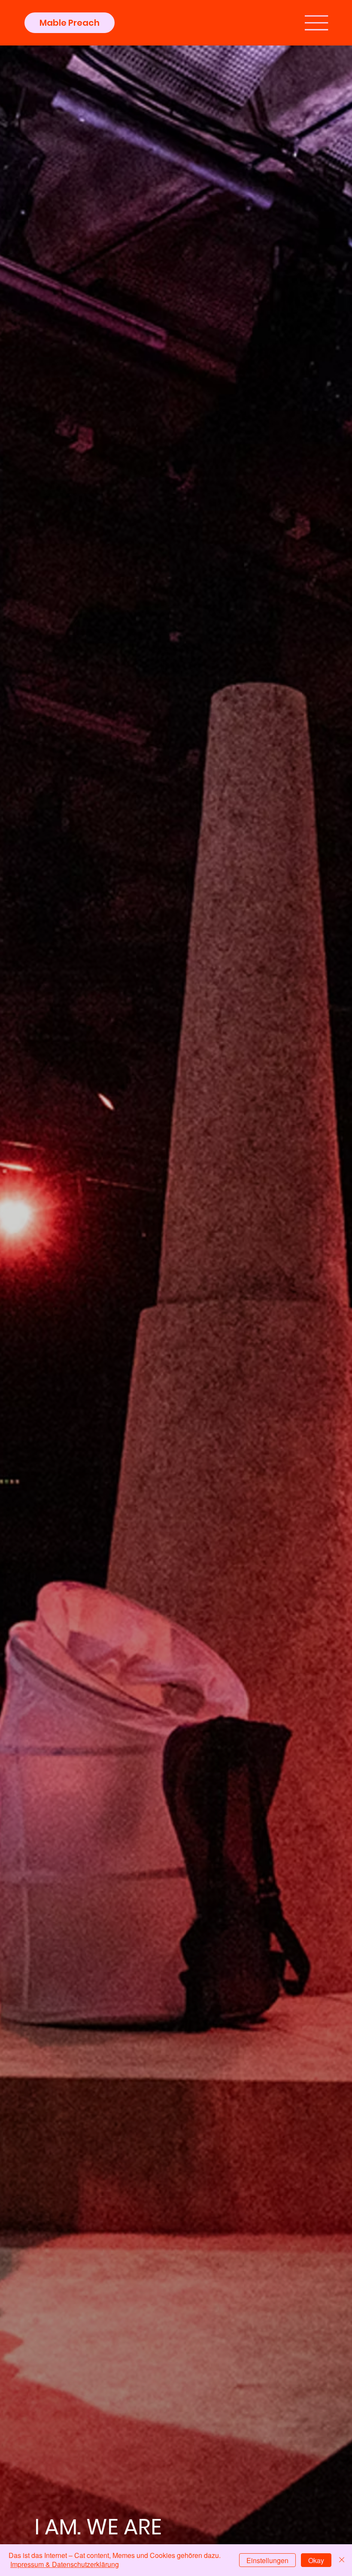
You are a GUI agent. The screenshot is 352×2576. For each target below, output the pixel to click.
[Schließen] (342, 2560)
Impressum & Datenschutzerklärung (65, 2564)
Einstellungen (267, 2560)
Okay (316, 2560)
